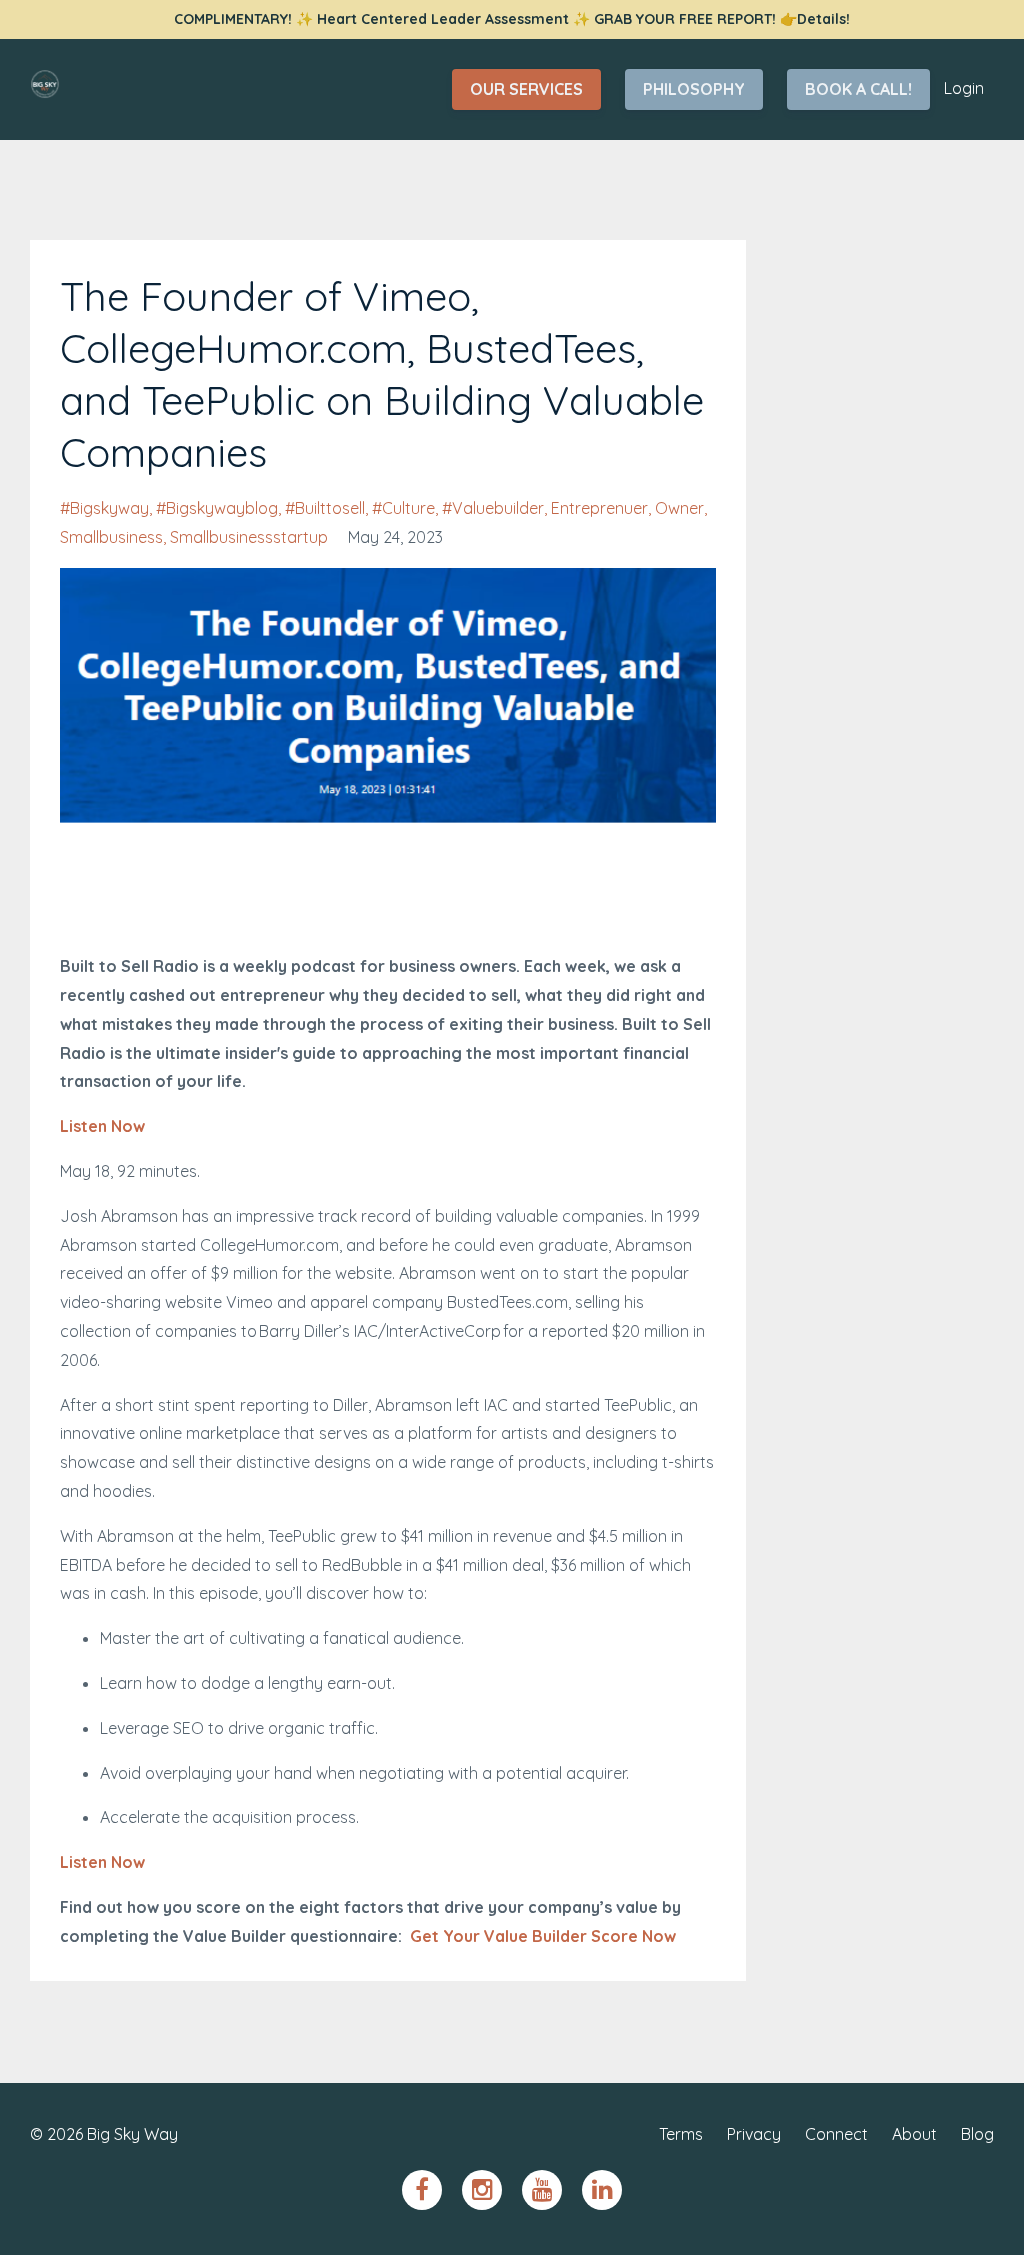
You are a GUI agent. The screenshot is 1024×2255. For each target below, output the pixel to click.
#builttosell (325, 508)
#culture (403, 508)
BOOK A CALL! (858, 89)
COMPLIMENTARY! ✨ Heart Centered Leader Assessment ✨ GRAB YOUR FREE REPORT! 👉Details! (512, 19)
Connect (836, 2134)
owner (679, 508)
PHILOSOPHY (694, 89)
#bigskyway (104, 508)
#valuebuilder (493, 508)
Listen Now (102, 1126)
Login (964, 88)
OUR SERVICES (526, 89)
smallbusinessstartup (249, 537)
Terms (681, 2134)
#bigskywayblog (217, 508)
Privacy (754, 2134)
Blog (977, 2134)
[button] (248, 1081)
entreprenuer (599, 508)
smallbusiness (111, 537)
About (914, 2134)
